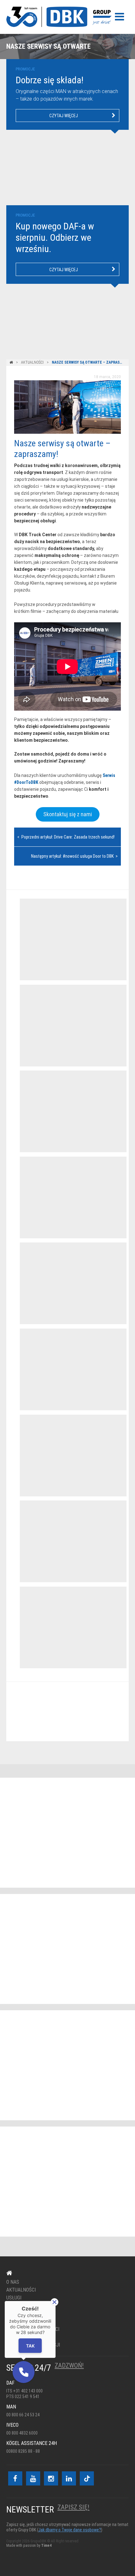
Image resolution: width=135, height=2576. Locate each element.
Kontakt (64, 1712)
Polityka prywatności (33, 2329)
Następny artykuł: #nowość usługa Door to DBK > (74, 856)
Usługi (14, 2298)
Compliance (20, 2337)
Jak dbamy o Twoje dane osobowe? (70, 2530)
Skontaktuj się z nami (68, 814)
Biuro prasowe (24, 2314)
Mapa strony (22, 2321)
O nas (13, 2282)
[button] (24, 2372)
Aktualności (32, 362)
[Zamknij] (54, 2302)
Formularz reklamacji (33, 2345)
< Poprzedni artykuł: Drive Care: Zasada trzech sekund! (66, 837)
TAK (30, 2346)
